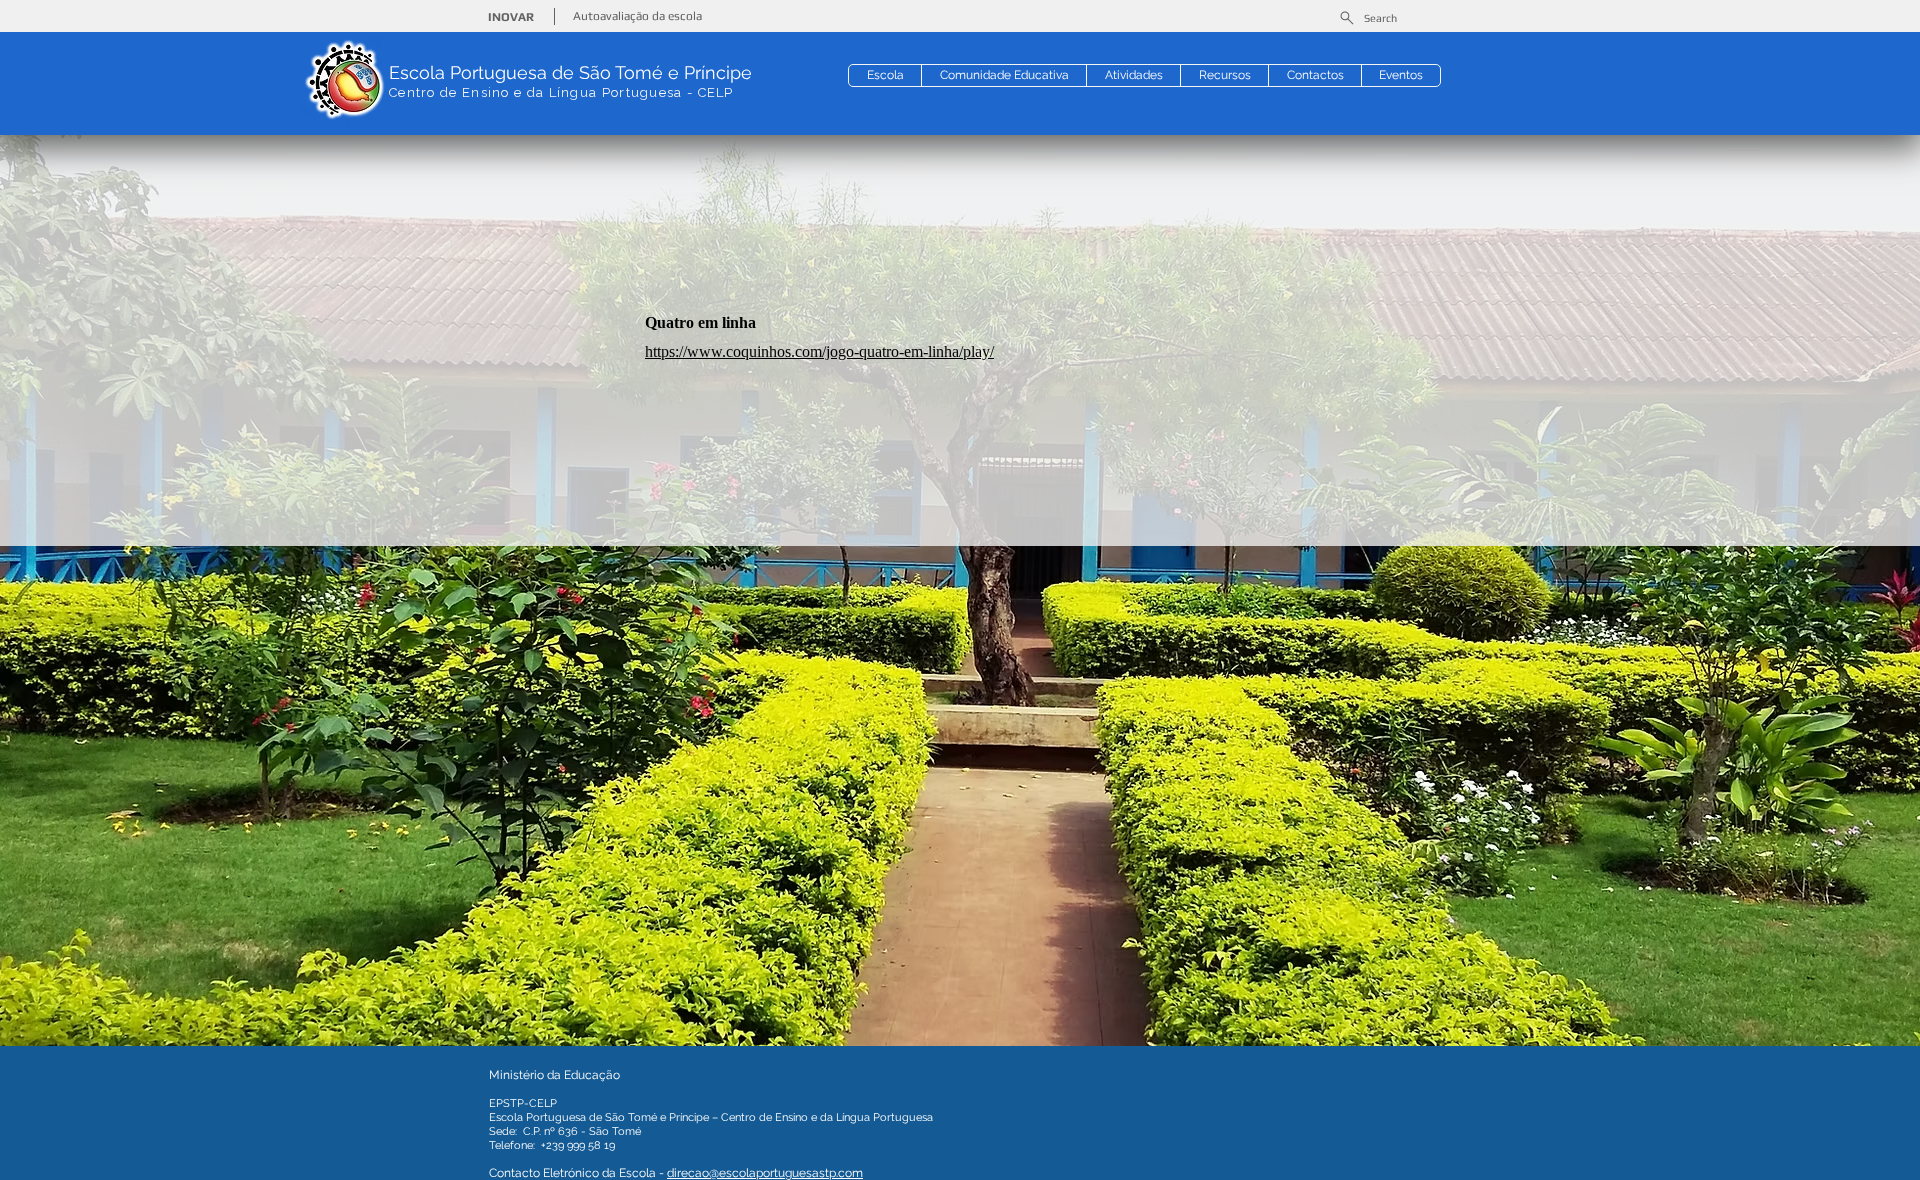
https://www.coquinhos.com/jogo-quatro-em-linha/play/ (819, 351)
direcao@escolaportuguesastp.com (765, 1173)
